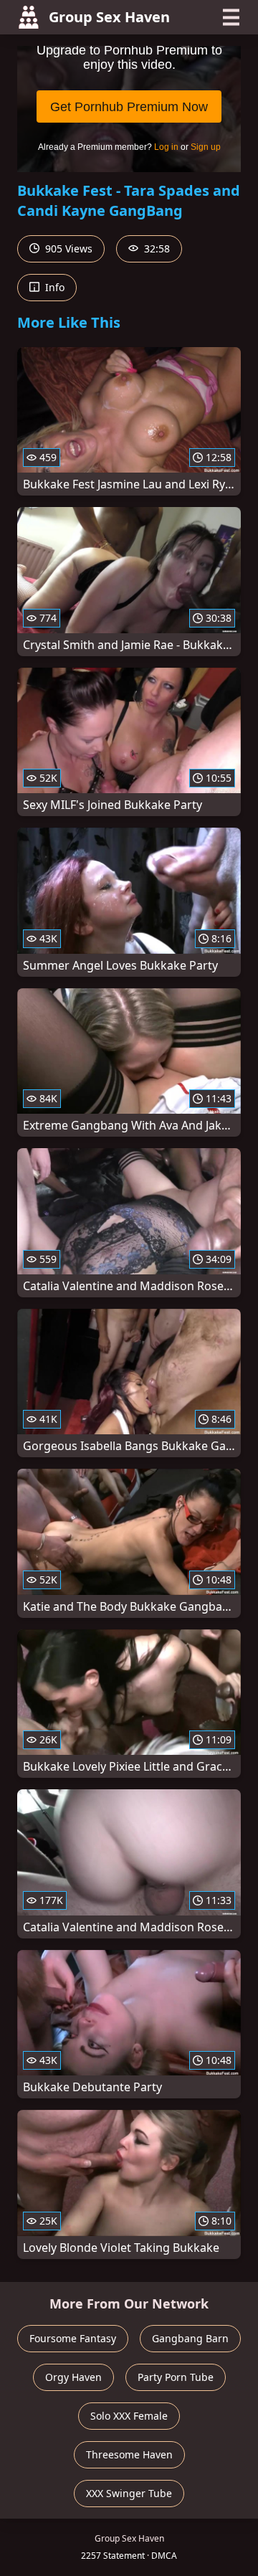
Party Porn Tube (176, 2377)
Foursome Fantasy (73, 2338)
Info (53, 287)
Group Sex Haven (109, 17)
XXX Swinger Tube (129, 2493)
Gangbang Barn (190, 2338)
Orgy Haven (73, 2377)
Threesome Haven (129, 2454)
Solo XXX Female (129, 2416)
